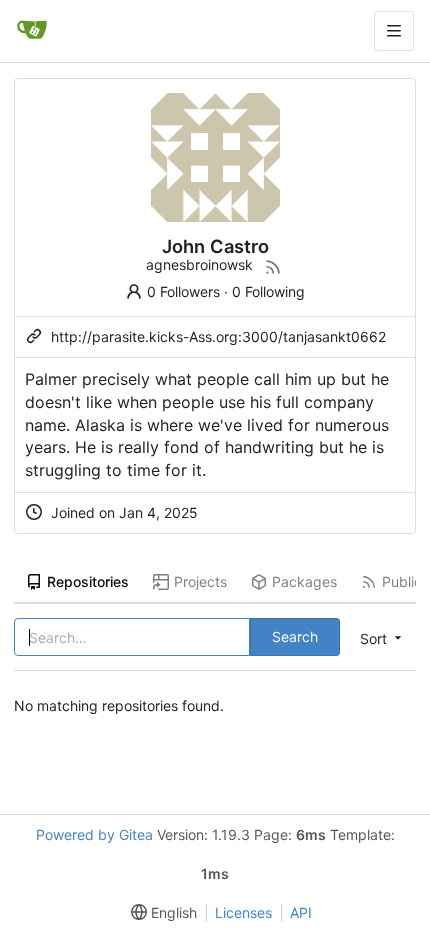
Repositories (88, 581)
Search (295, 636)
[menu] (379, 638)
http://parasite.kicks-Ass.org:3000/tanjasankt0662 (218, 336)
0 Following (268, 291)
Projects (200, 581)
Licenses (243, 912)
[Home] (32, 31)
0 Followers (183, 291)
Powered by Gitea (94, 834)
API (301, 912)
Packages (304, 581)
